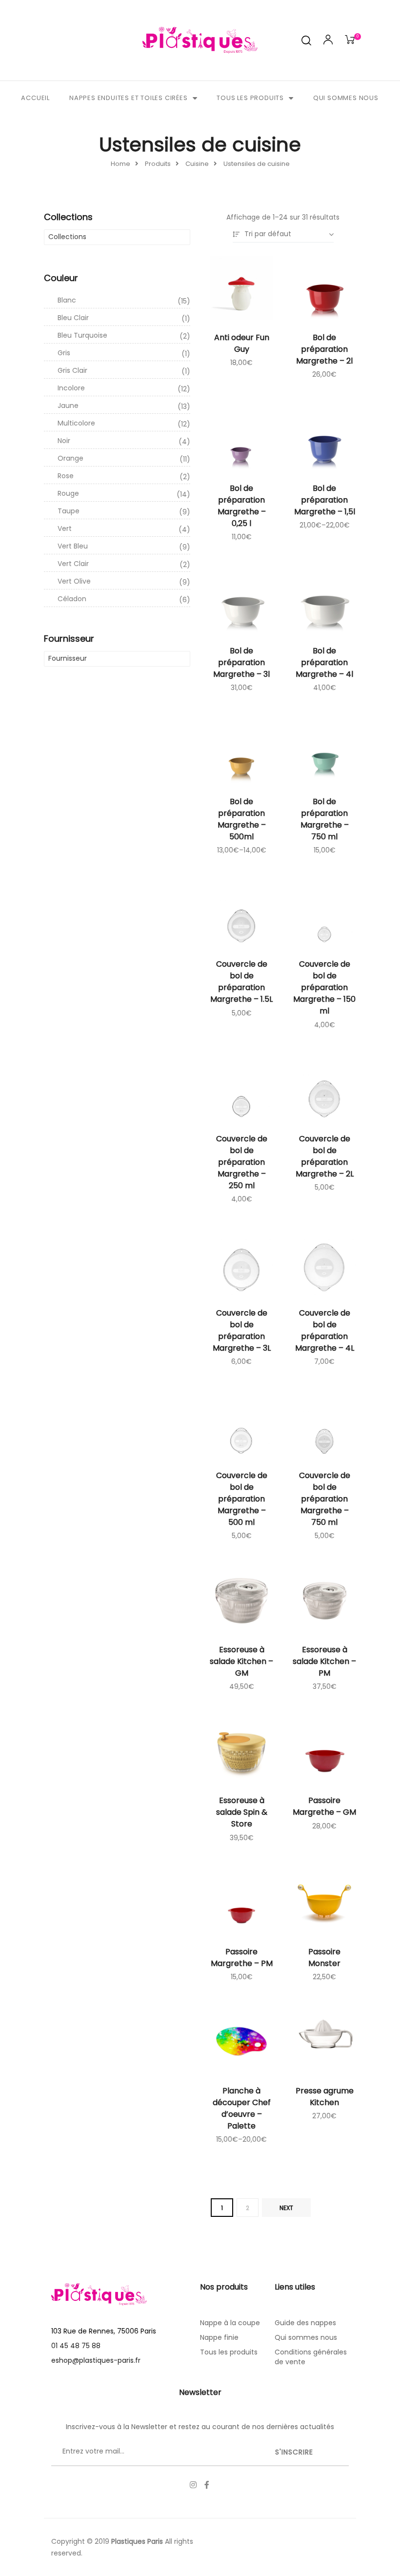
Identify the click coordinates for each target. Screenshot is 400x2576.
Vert (124, 529)
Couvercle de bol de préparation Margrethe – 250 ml (242, 1162)
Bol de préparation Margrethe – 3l (241, 662)
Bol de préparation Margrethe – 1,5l (325, 500)
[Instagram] (193, 2485)
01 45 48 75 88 (76, 2346)
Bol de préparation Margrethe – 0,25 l (242, 506)
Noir (124, 441)
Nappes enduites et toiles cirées (129, 98)
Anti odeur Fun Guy (242, 343)
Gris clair (124, 371)
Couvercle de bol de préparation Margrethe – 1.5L (241, 982)
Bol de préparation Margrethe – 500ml (242, 819)
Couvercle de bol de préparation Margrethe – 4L (325, 1330)
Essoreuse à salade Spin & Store (242, 1812)
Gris (124, 353)
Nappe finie (219, 2337)
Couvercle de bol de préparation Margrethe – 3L (242, 1330)
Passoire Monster (324, 1957)
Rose (124, 476)
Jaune (124, 406)
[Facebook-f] (207, 2485)
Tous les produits (250, 98)
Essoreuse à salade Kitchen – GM (241, 1661)
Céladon (124, 599)
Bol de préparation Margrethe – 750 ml (325, 819)
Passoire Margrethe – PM (242, 1957)
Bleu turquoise (124, 336)
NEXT (286, 2208)
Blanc (124, 301)
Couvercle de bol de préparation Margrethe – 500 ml (242, 1499)
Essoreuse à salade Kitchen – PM (324, 1661)
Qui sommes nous (346, 98)
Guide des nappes (305, 2323)
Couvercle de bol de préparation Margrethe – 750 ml (325, 1499)
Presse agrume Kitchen (325, 2097)
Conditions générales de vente (311, 2357)
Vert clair (124, 564)
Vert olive (124, 582)
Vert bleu (124, 547)
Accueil (35, 98)
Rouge (124, 494)
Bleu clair (124, 318)
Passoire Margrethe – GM (324, 1806)
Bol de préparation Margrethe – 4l (324, 662)
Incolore (124, 388)
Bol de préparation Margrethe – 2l (324, 349)
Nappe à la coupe (230, 2323)
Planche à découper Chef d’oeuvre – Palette (242, 2108)
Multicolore (124, 424)
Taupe (124, 511)
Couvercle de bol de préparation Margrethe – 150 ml (324, 987)
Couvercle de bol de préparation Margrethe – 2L (325, 1156)
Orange (124, 459)
